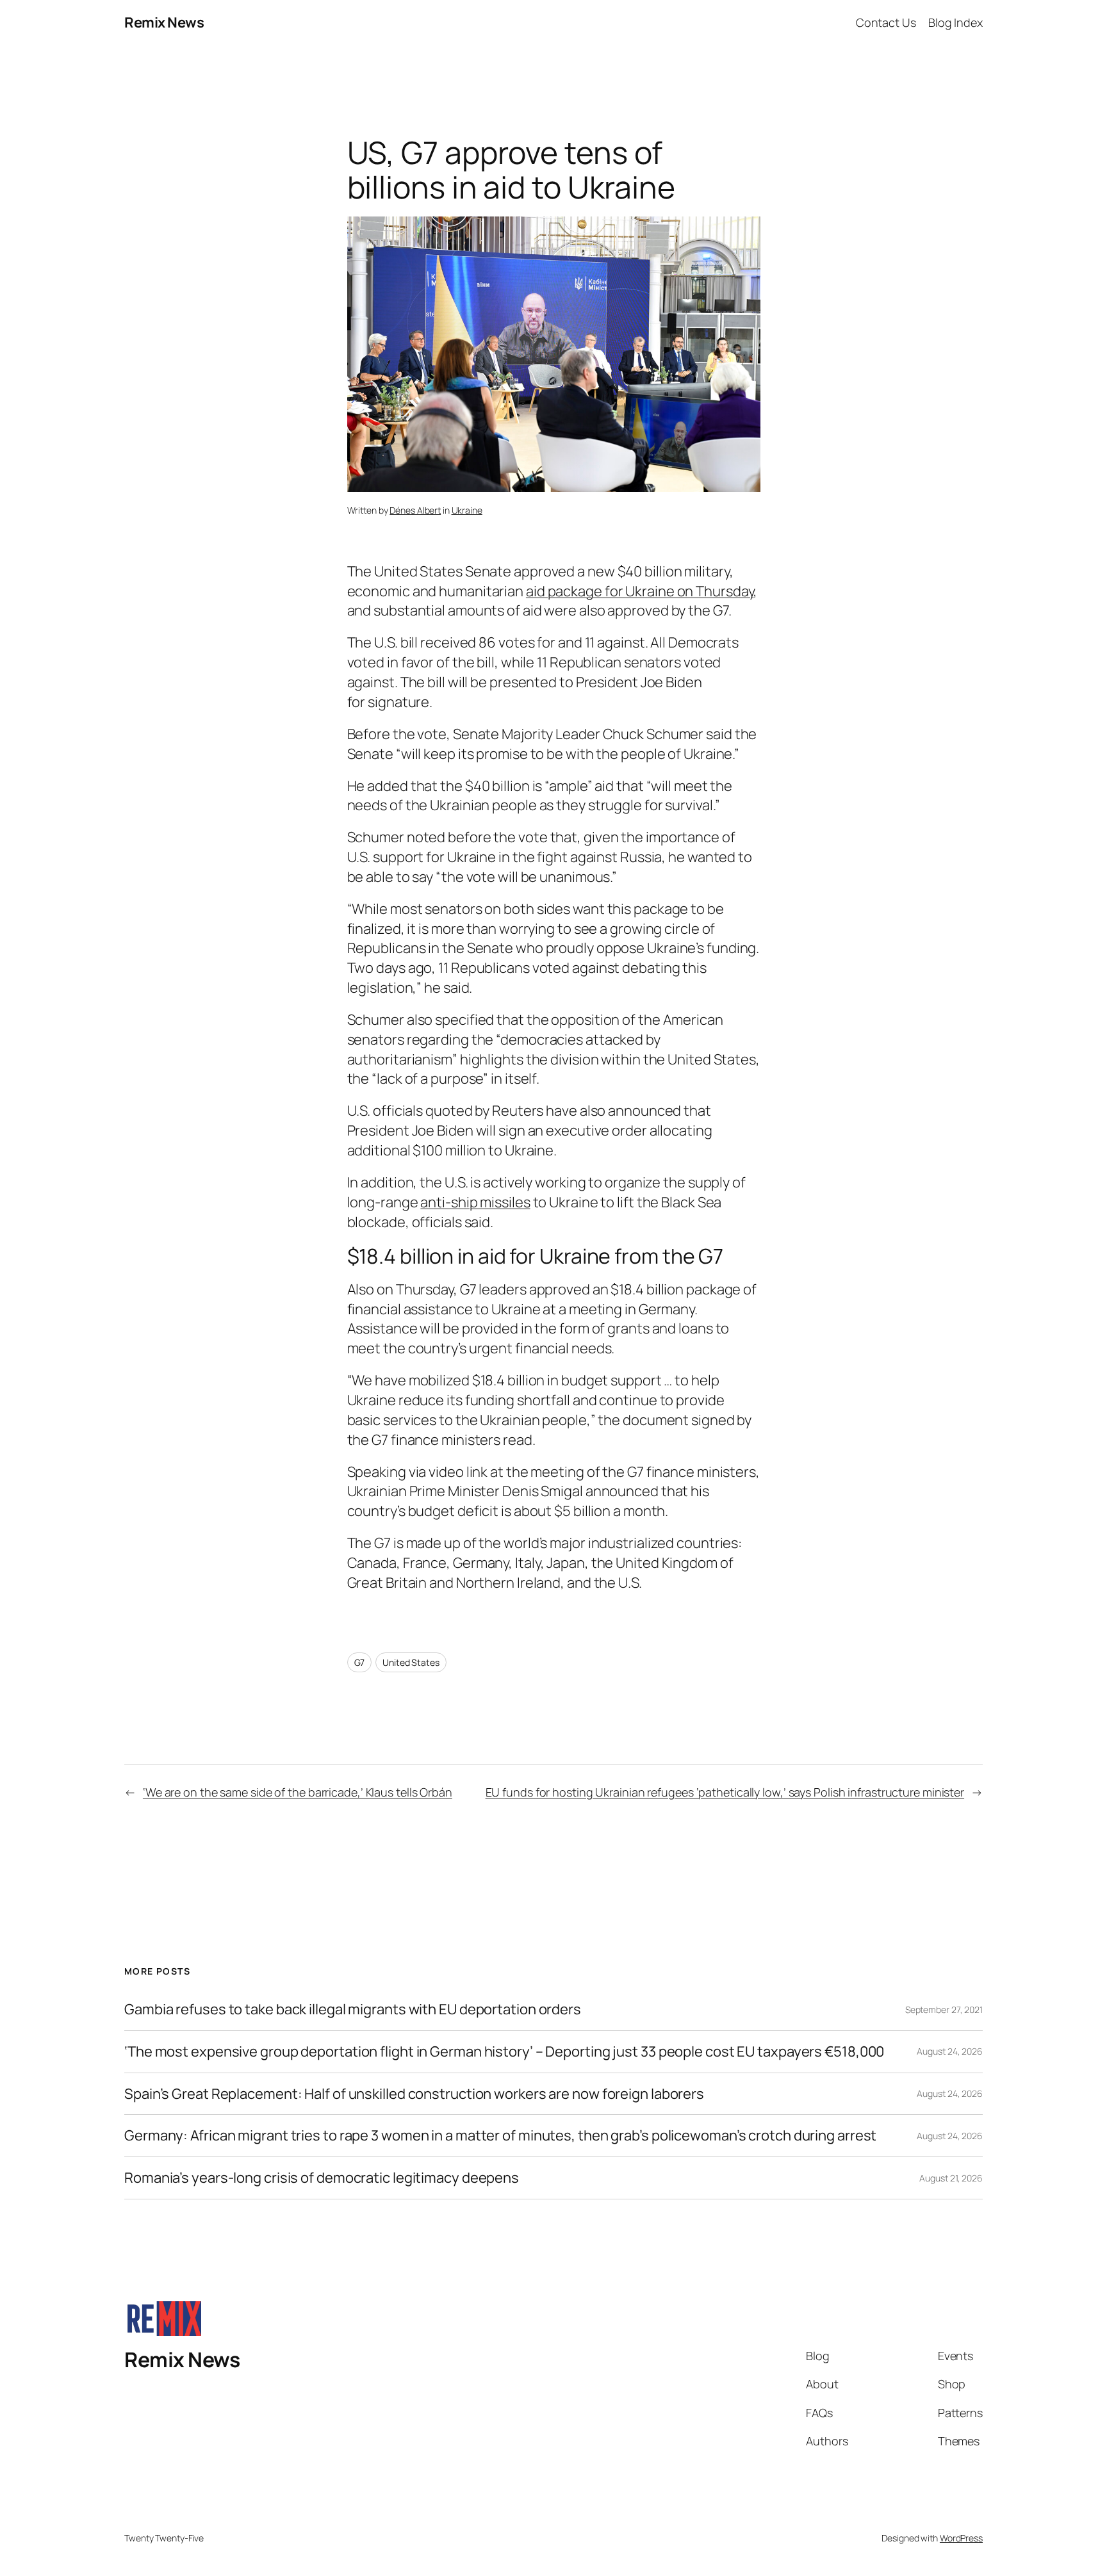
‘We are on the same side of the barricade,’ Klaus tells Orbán (298, 1792)
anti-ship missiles (475, 1202)
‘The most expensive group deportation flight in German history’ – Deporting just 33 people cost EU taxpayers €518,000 (504, 2052)
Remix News (164, 22)
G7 (360, 1662)
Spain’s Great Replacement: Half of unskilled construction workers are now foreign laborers (414, 2094)
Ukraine (467, 510)
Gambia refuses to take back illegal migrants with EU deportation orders (353, 2009)
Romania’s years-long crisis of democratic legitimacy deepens (322, 2178)
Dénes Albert (415, 510)
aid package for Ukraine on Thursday (640, 591)
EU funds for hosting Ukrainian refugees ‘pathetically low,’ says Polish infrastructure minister (725, 1792)
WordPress (961, 2538)
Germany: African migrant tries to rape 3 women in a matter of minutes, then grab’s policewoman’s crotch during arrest (500, 2136)
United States (411, 1662)
